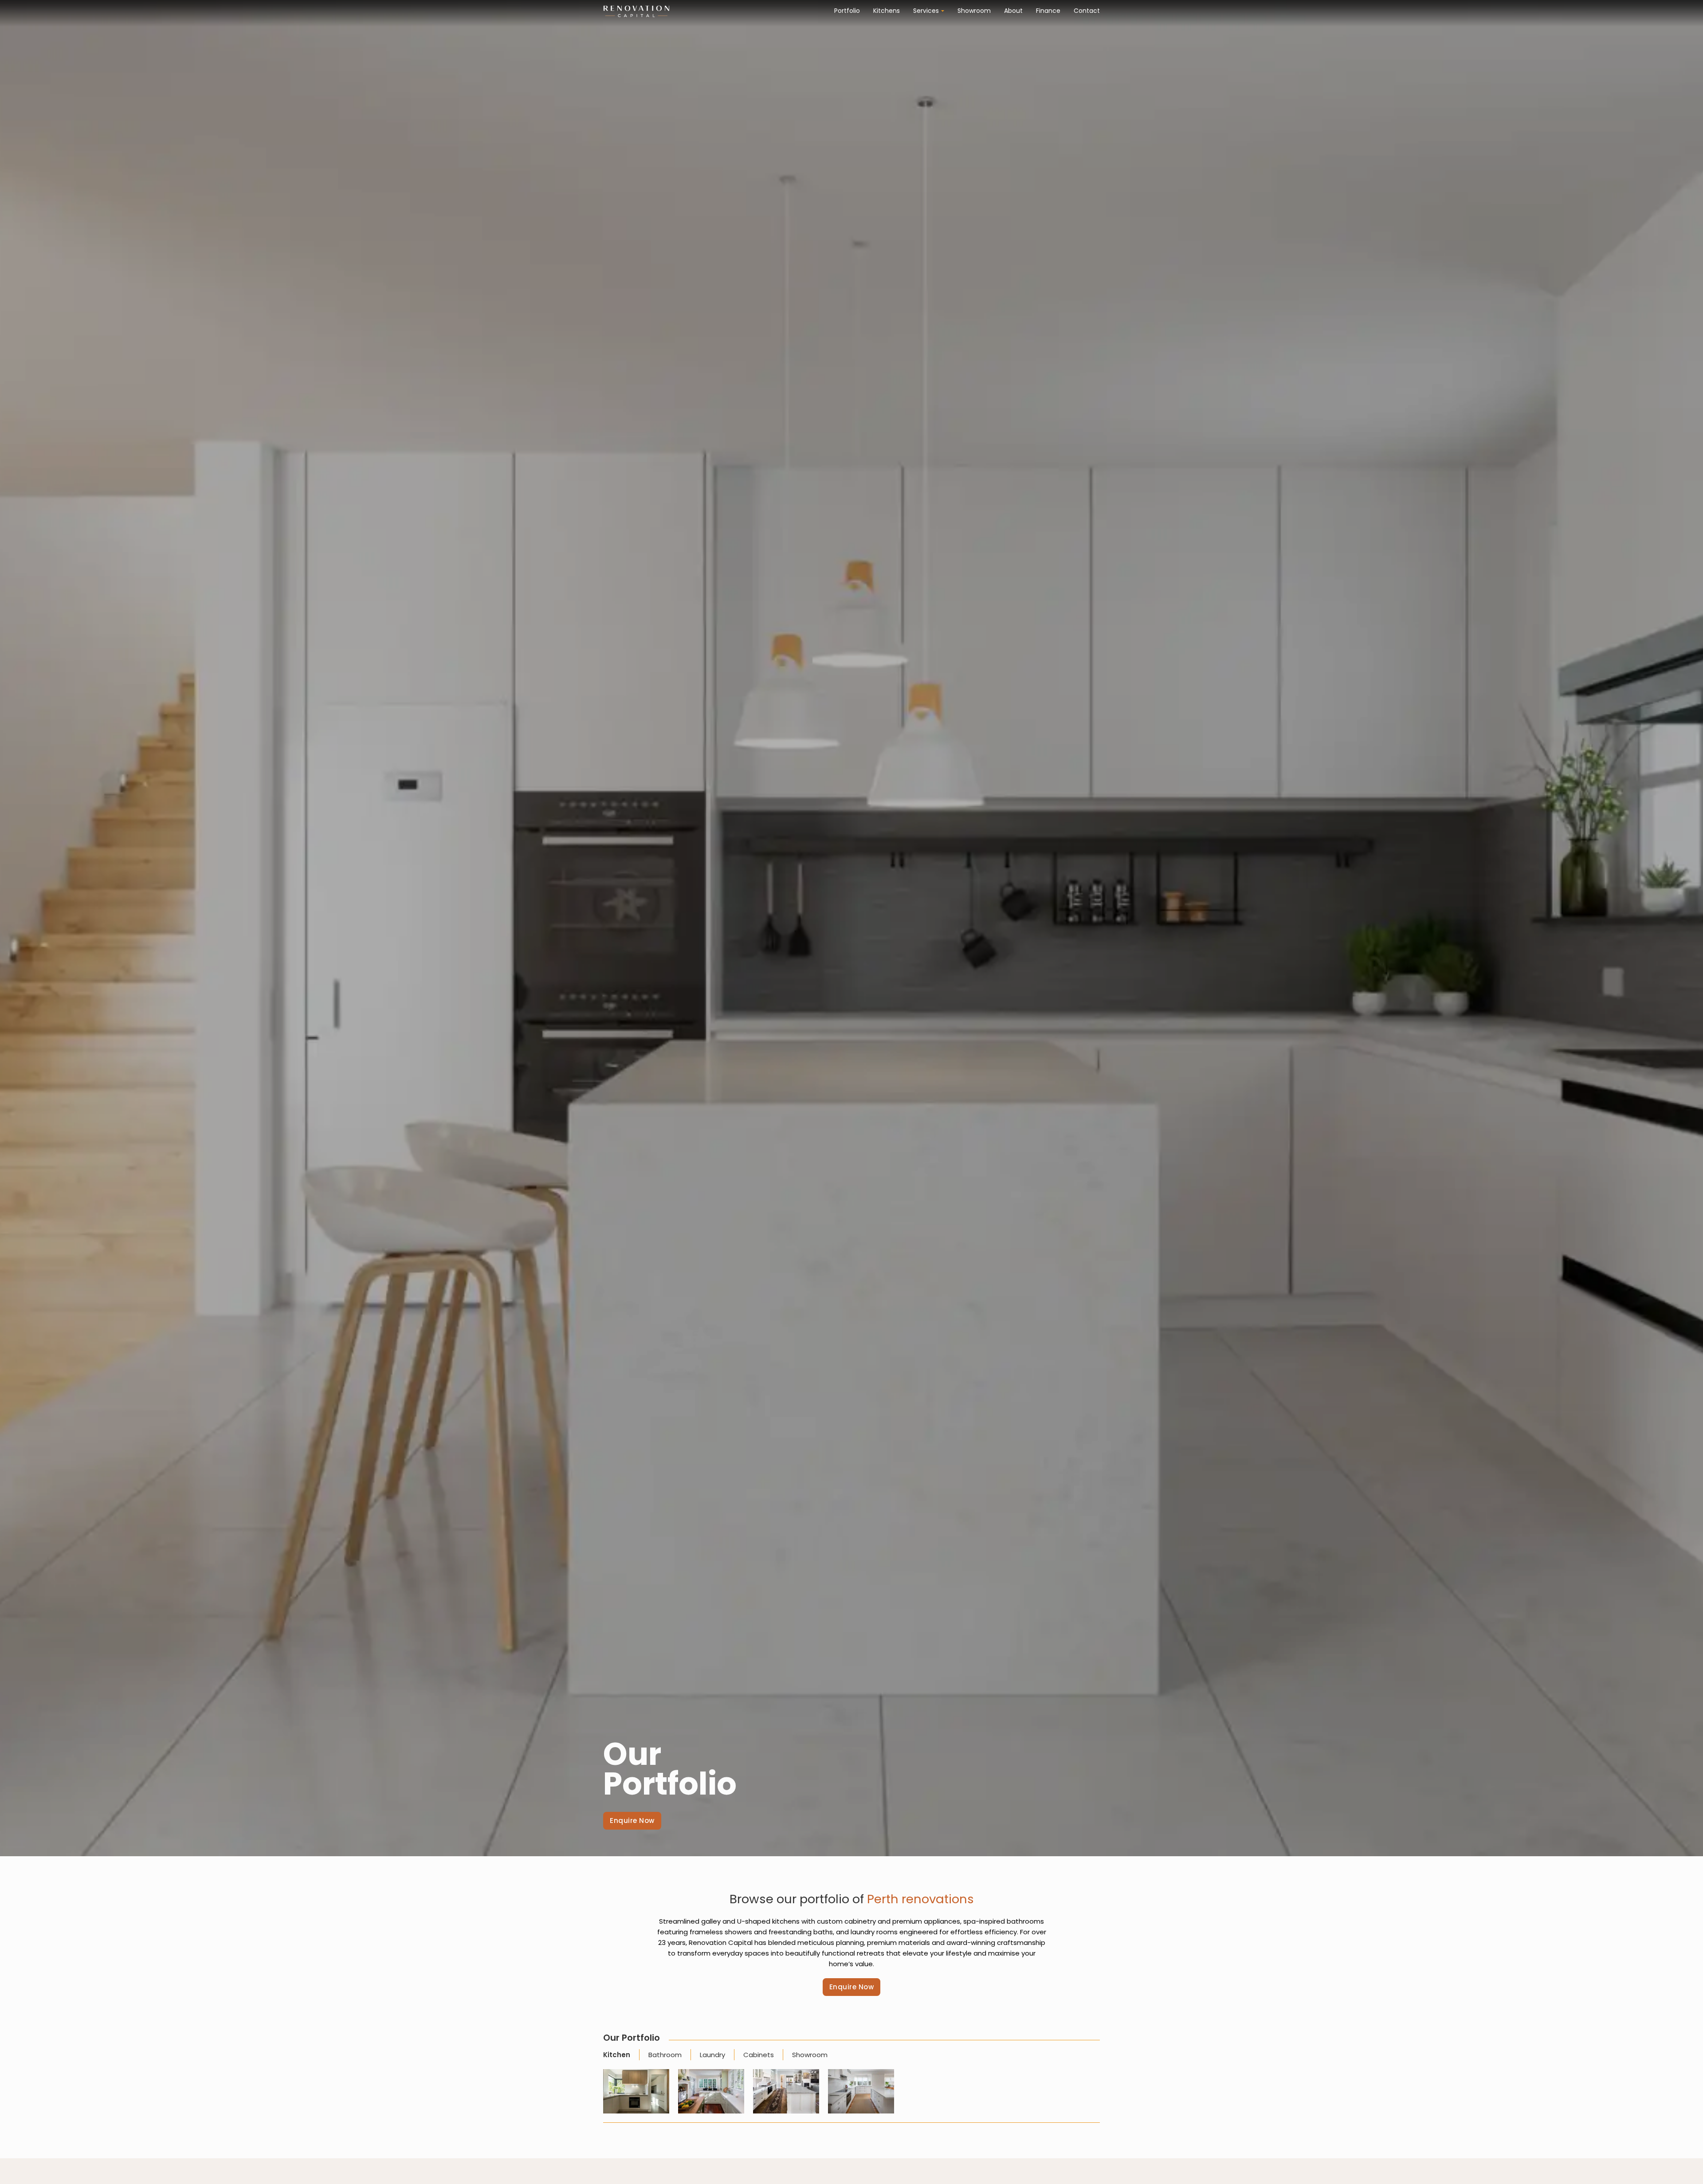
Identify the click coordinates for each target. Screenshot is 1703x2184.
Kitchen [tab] (617, 2055)
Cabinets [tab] (759, 2055)
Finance (1048, 11)
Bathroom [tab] (665, 2055)
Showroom (974, 11)
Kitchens (887, 11)
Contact (1087, 11)
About (1013, 11)
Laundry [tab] (712, 2055)
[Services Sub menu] (943, 11)
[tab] (621, 2055)
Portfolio (847, 11)
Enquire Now (632, 1821)
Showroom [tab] (810, 2055)
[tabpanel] (851, 2096)
